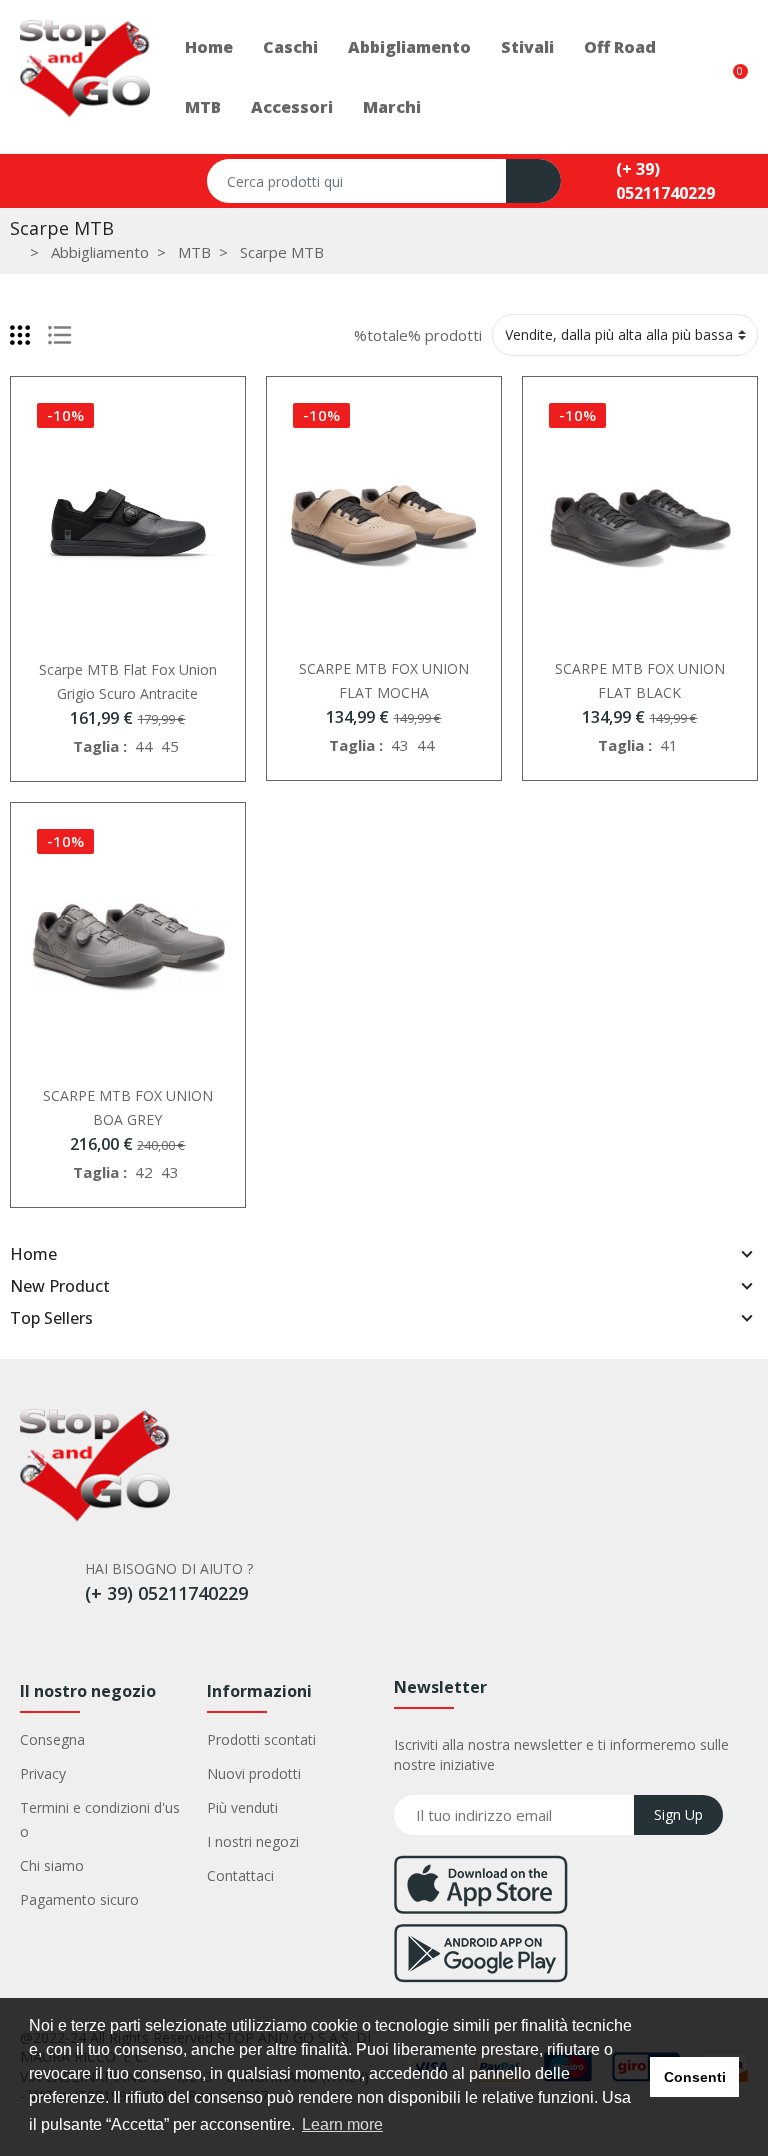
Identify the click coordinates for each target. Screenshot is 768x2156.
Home (33, 1254)
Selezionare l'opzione (107, 636)
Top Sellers (51, 1318)
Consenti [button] (695, 2077)
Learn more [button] (342, 2124)
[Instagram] (82, 1640)
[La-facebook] (39, 1640)
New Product (60, 1286)
